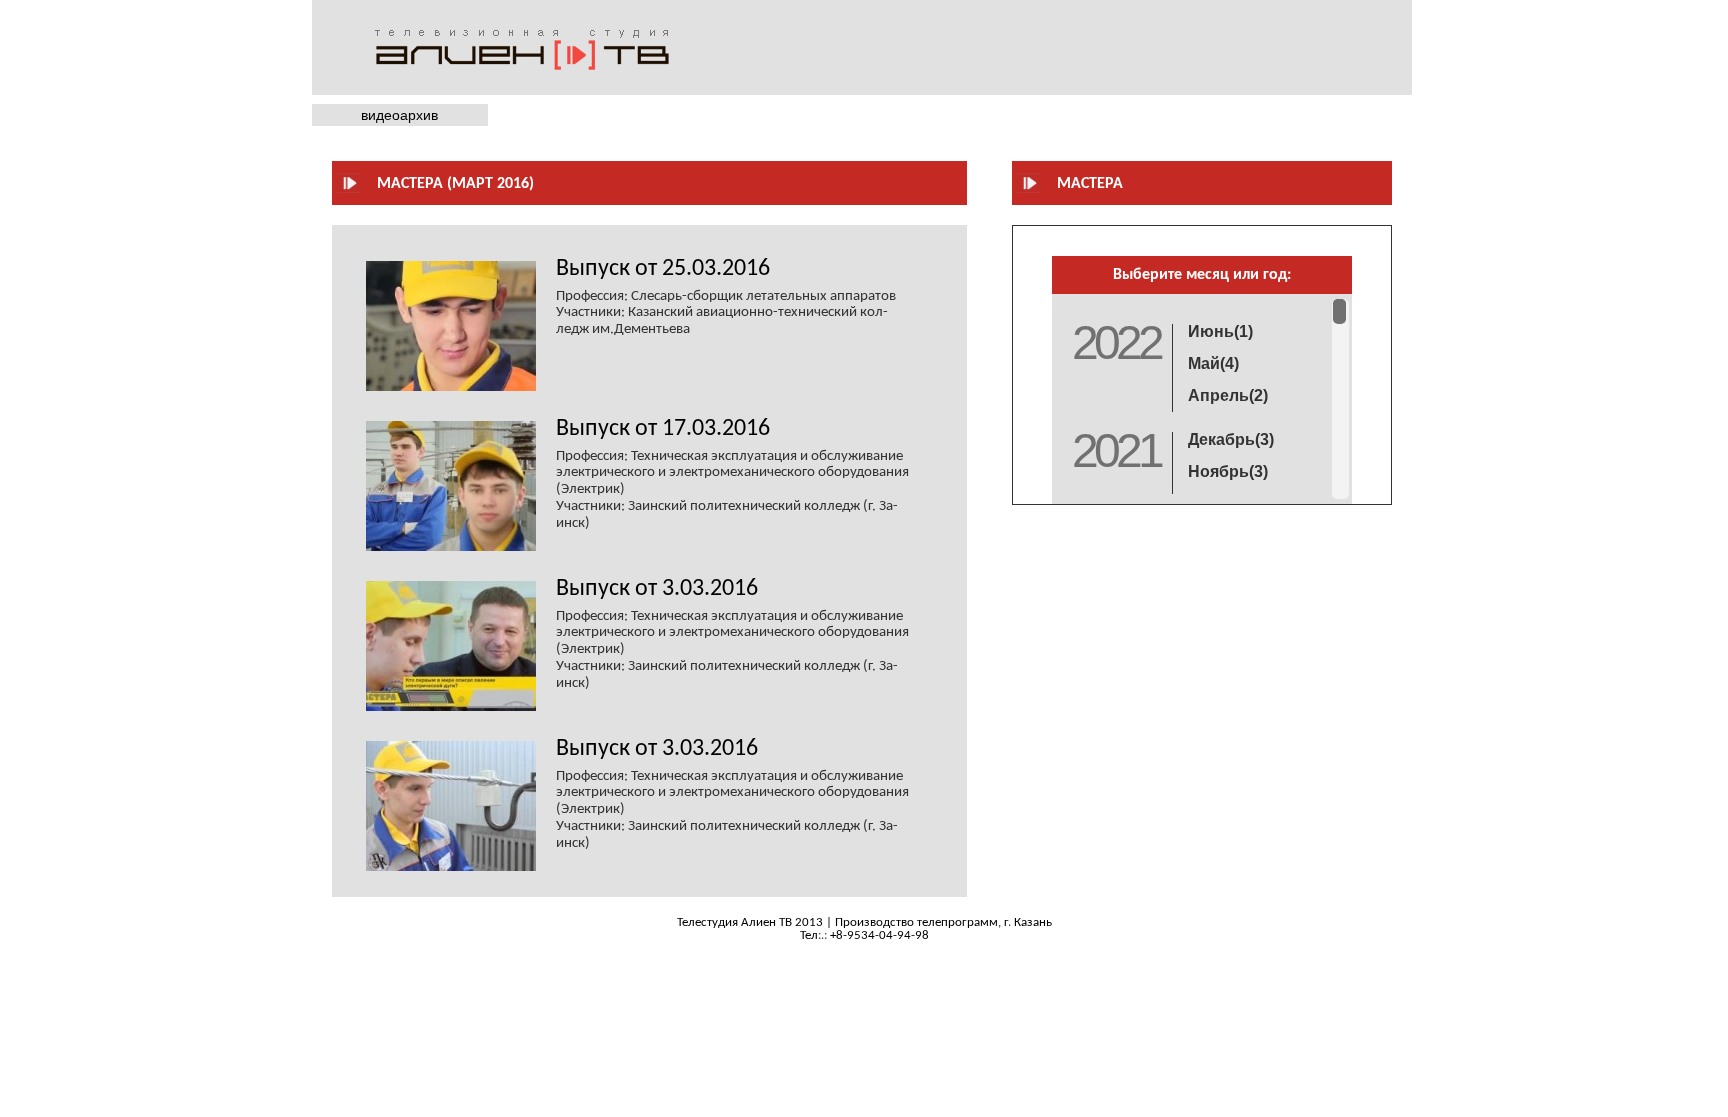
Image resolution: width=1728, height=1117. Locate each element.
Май (1213, 363)
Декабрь (1231, 439)
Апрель (1228, 395)
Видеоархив (399, 115)
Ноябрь (1228, 471)
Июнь (1220, 331)
